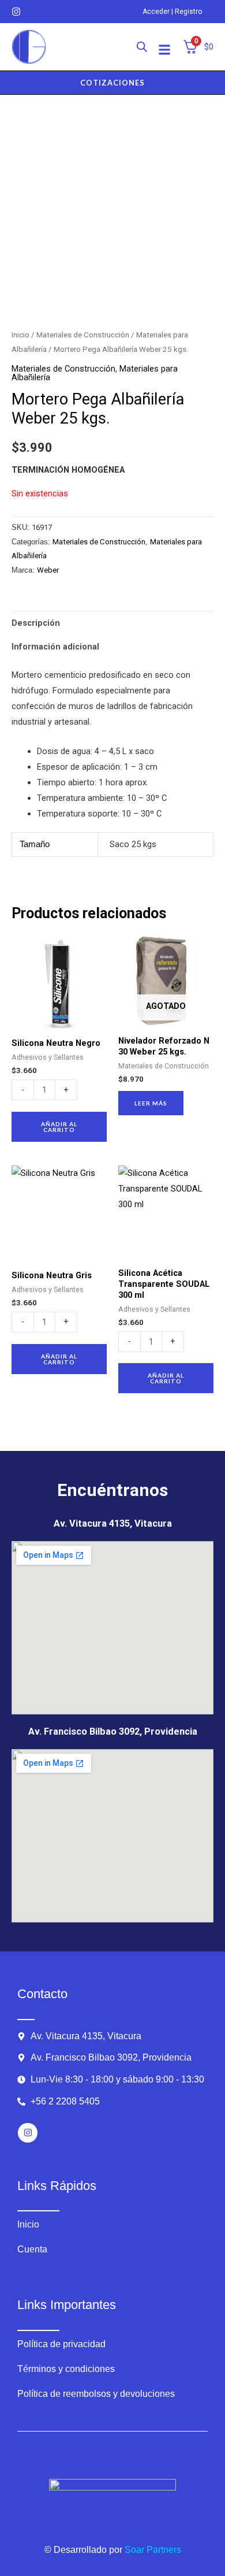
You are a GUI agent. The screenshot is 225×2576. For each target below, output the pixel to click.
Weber (48, 570)
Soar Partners (153, 2550)
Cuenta (32, 2249)
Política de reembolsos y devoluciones (96, 2394)
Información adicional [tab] (55, 647)
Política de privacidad (61, 2344)
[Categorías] (164, 50)
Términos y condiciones (66, 2369)
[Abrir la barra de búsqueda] (142, 47)
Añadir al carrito (59, 1127)
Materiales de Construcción (83, 335)
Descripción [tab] (36, 623)
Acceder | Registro (172, 12)
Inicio (20, 335)
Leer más (151, 1103)
